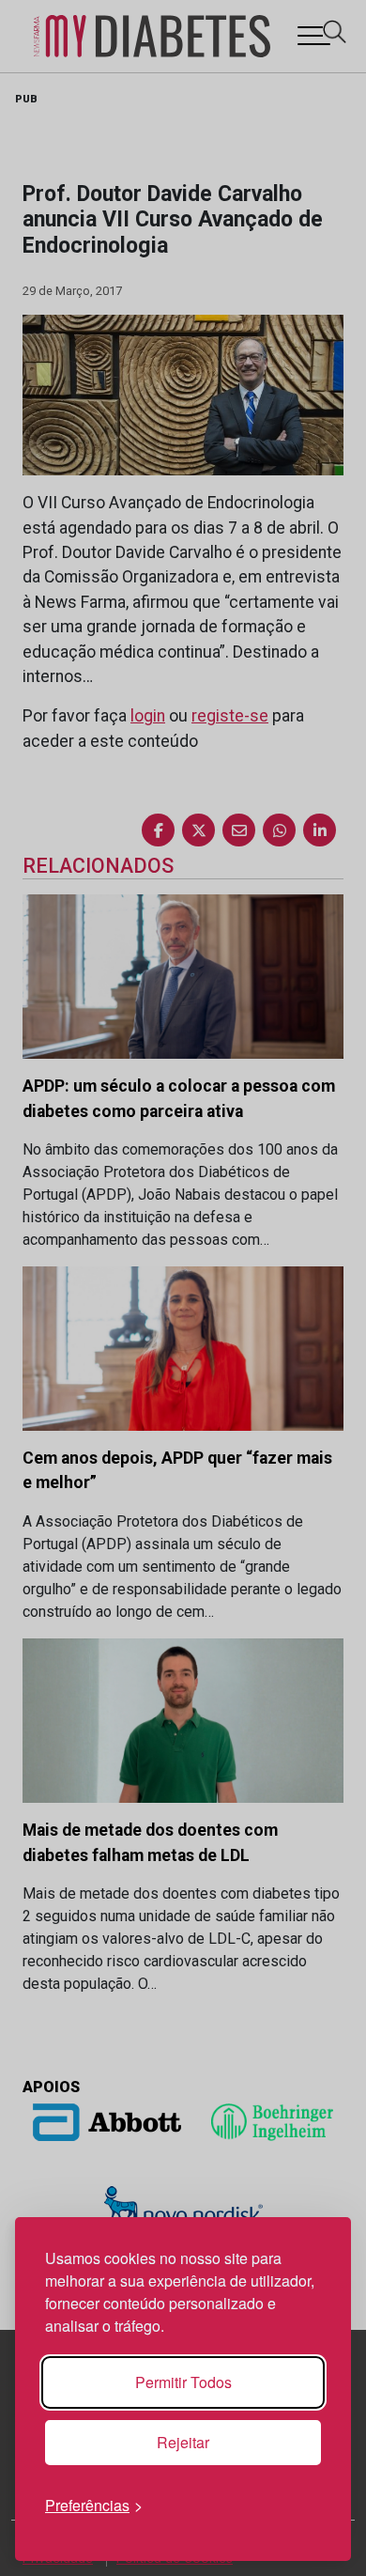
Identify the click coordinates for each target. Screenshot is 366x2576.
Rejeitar (183, 2442)
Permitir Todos (183, 2382)
